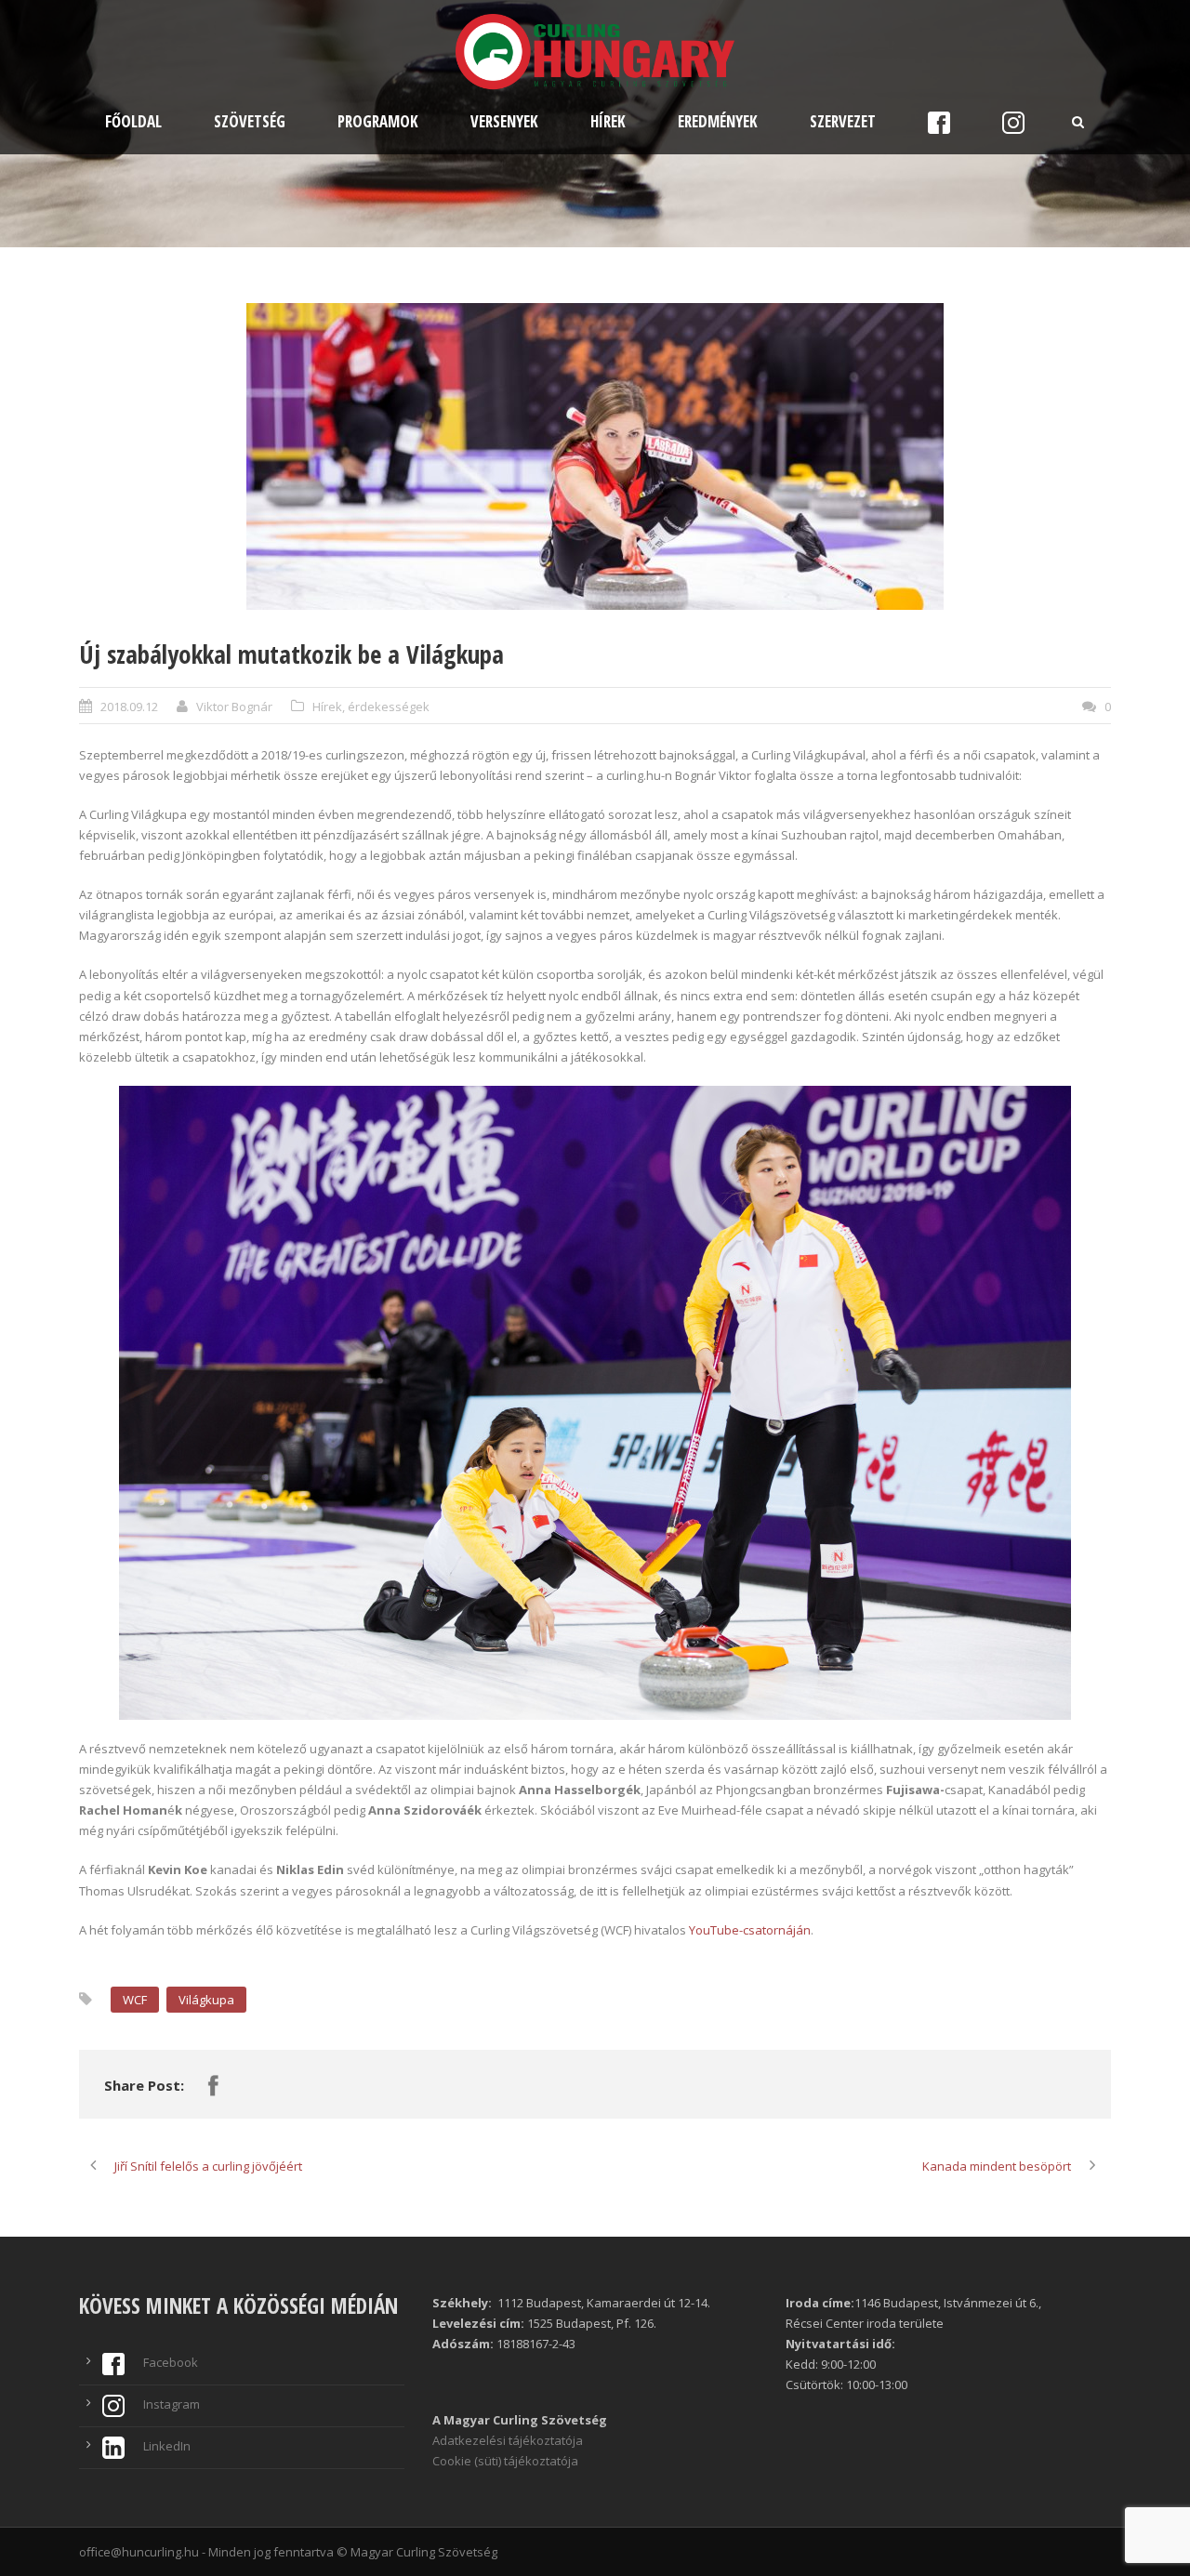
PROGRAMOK (378, 121)
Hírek (608, 121)
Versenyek (504, 121)
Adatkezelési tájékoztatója (508, 2440)
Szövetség (250, 121)
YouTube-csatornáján (750, 1930)
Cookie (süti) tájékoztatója (505, 2461)
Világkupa (206, 2000)
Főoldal (133, 121)
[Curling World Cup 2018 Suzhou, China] (595, 456)
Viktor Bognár (234, 707)
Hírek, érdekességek (371, 707)
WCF (135, 2000)
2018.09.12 (129, 707)
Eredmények (718, 121)
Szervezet (843, 121)
